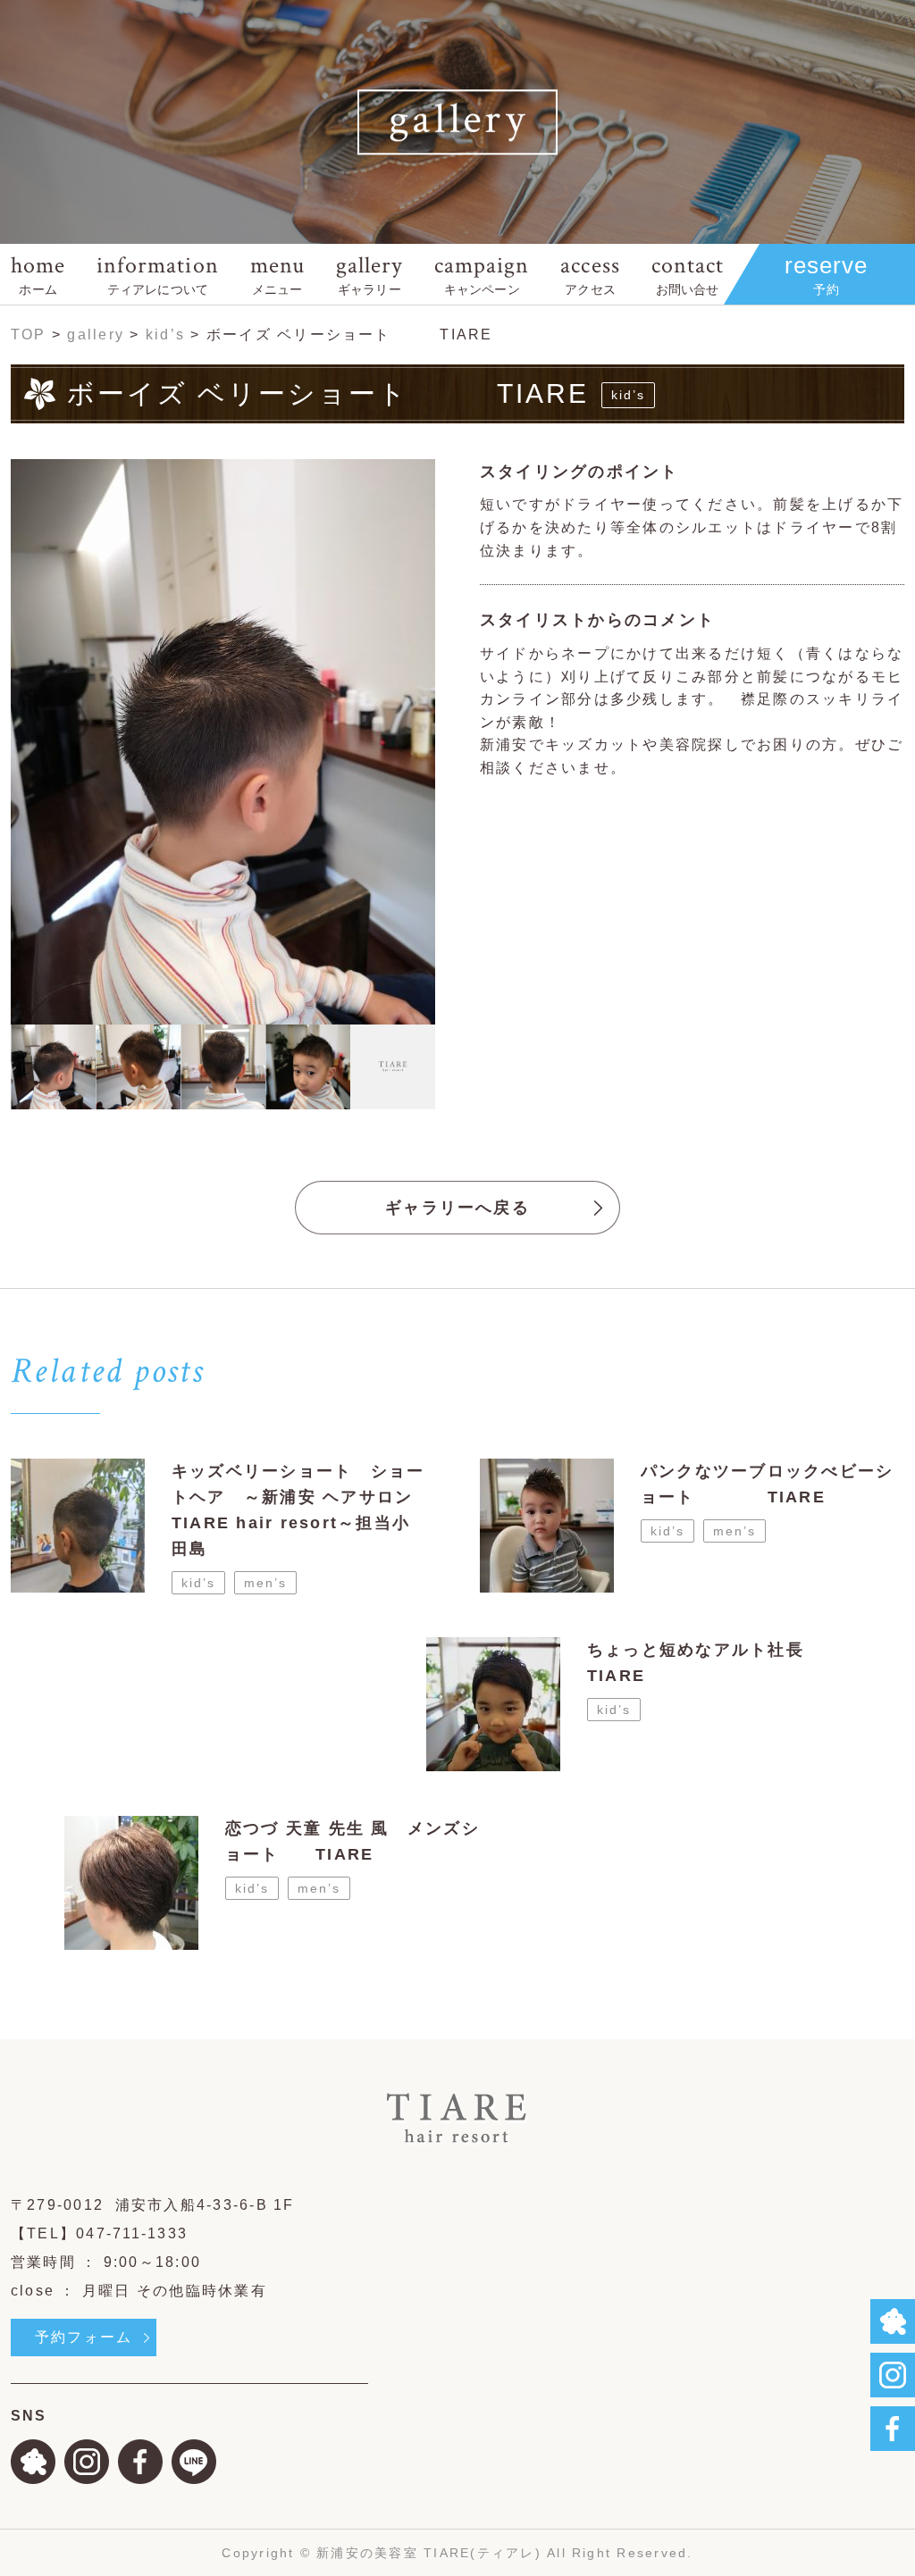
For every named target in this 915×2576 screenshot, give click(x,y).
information (157, 273)
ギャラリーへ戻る (457, 1208)
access (590, 273)
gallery (369, 273)
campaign (482, 273)
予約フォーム (84, 2337)
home (38, 273)
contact (688, 273)
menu (277, 273)
